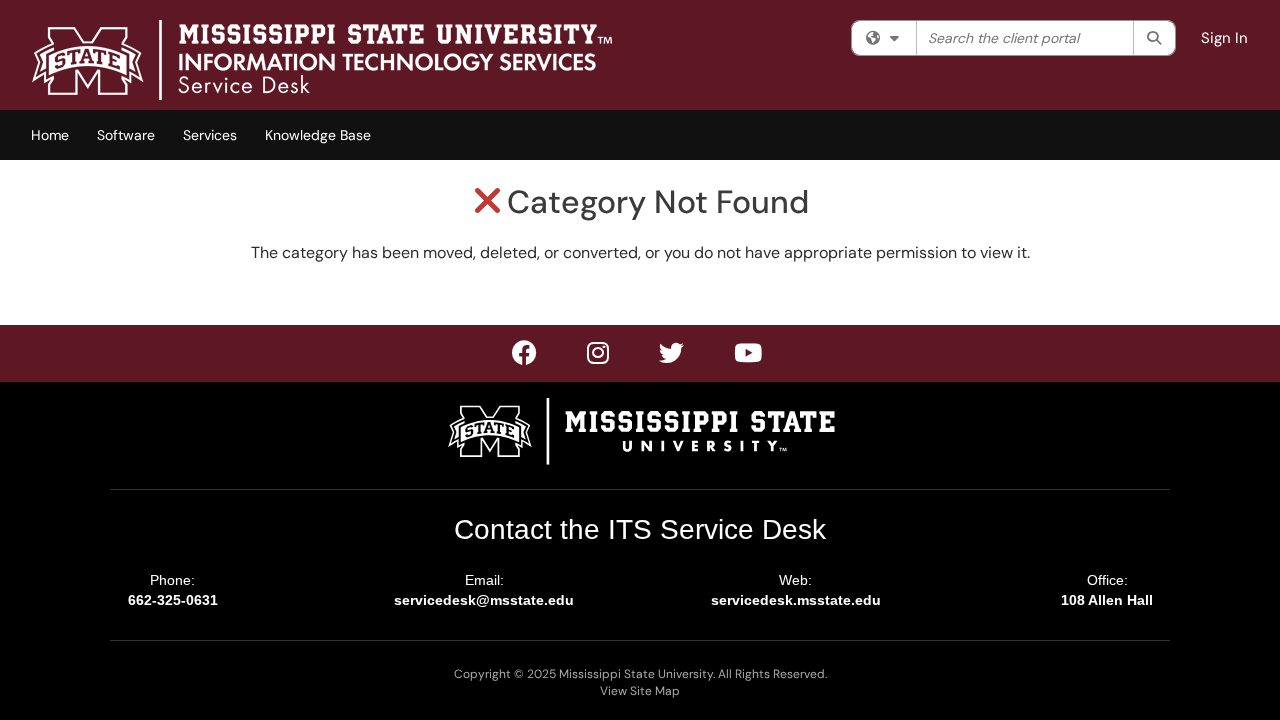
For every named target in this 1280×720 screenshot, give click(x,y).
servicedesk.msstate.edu (796, 600)
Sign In (1224, 38)
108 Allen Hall (1107, 600)
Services (210, 135)
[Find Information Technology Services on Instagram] (672, 357)
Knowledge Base (318, 135)
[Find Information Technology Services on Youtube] (749, 357)
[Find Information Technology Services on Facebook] (525, 357)
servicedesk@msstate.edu (484, 600)
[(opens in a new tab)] (322, 60)
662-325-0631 (173, 600)
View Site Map (640, 691)
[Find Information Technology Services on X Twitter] (599, 357)
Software (126, 135)
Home (50, 135)
